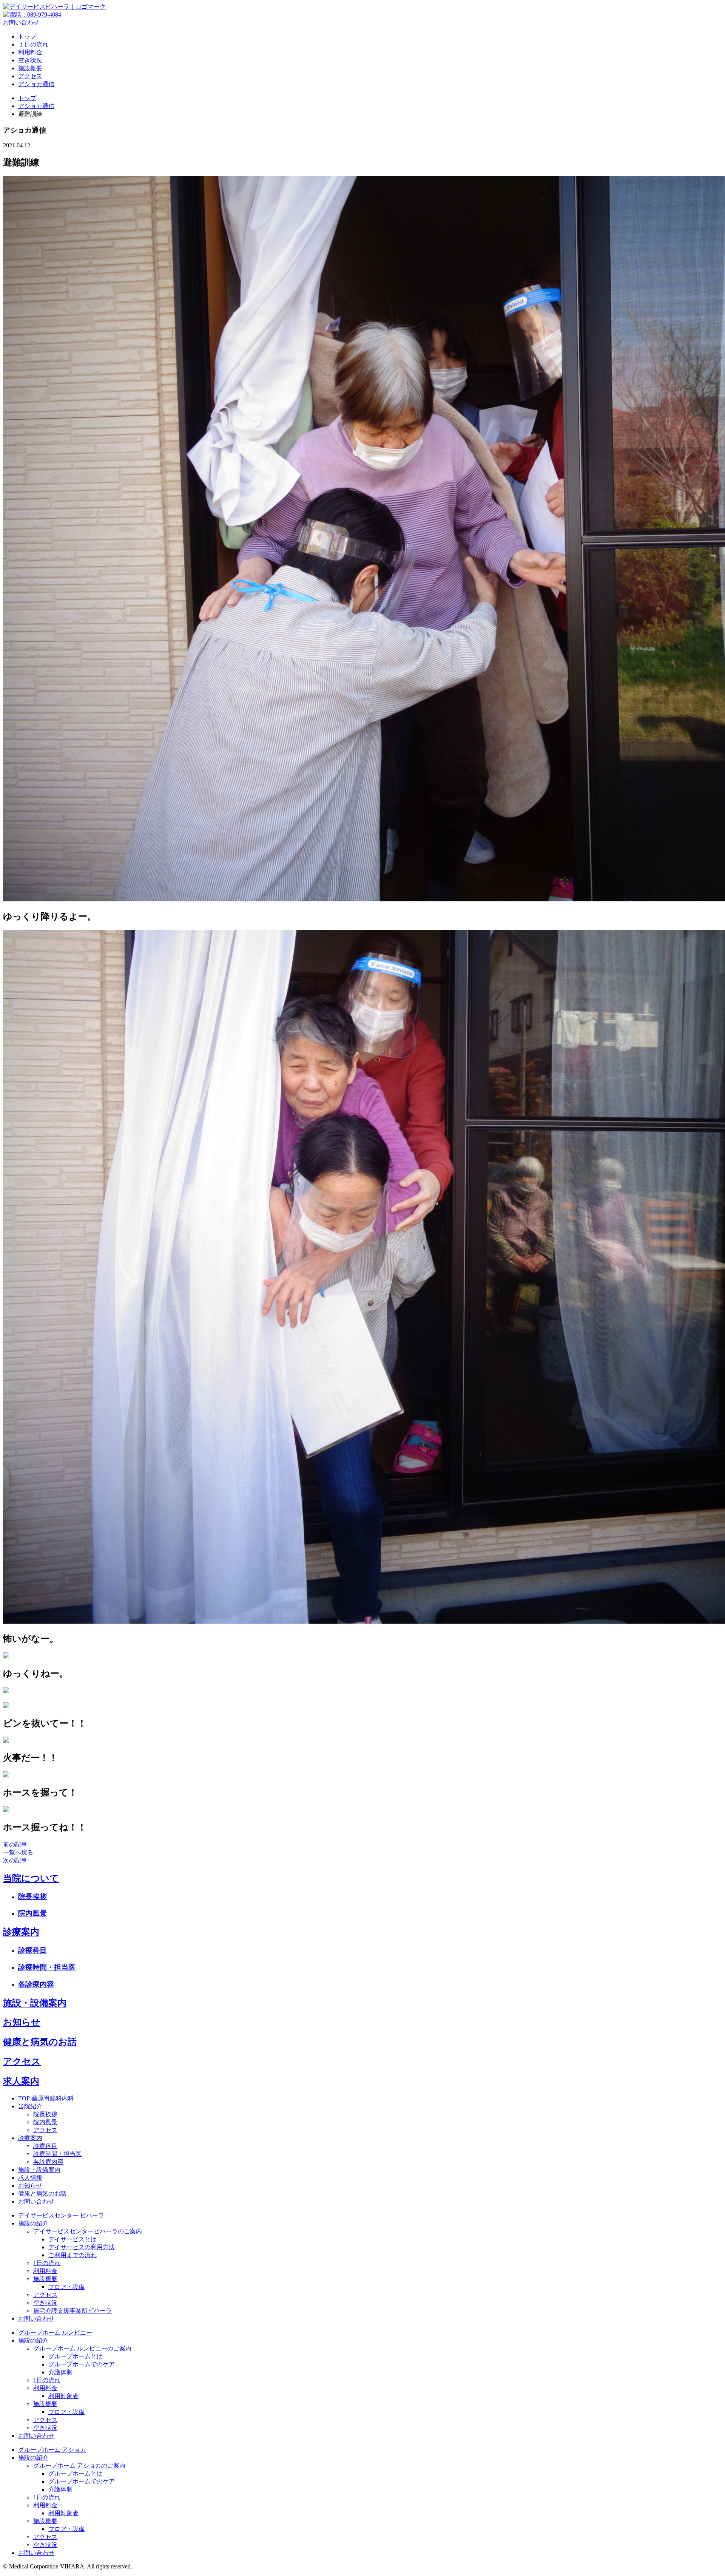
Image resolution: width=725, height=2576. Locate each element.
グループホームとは (76, 2356)
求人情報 (30, 2178)
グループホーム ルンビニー (55, 2333)
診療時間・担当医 (47, 1967)
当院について (31, 1878)
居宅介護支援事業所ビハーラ (72, 2311)
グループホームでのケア (82, 2364)
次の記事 (15, 1860)
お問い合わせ (21, 22)
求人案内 (21, 2081)
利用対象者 (63, 2396)
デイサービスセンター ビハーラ (61, 2215)
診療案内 (21, 1932)
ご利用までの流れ (72, 2255)
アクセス (30, 76)
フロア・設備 (66, 2287)
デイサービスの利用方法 (82, 2247)
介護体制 (60, 2372)
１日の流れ (33, 44)
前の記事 (15, 1844)
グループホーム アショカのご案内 (79, 2466)
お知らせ (22, 2022)
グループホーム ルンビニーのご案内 (82, 2348)
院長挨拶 (32, 1897)
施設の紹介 (33, 2223)
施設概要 (30, 68)
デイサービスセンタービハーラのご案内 (88, 2231)
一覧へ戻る (18, 1852)
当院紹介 (30, 2106)
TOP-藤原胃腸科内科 (46, 2098)
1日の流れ (47, 2263)
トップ (27, 36)
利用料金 (30, 52)
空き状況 (30, 60)
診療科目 (32, 1950)
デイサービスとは (72, 2239)
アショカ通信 (36, 84)
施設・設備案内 (35, 2003)
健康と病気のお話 (40, 2042)
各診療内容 (36, 1984)
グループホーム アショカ (52, 2450)
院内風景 (32, 1913)
